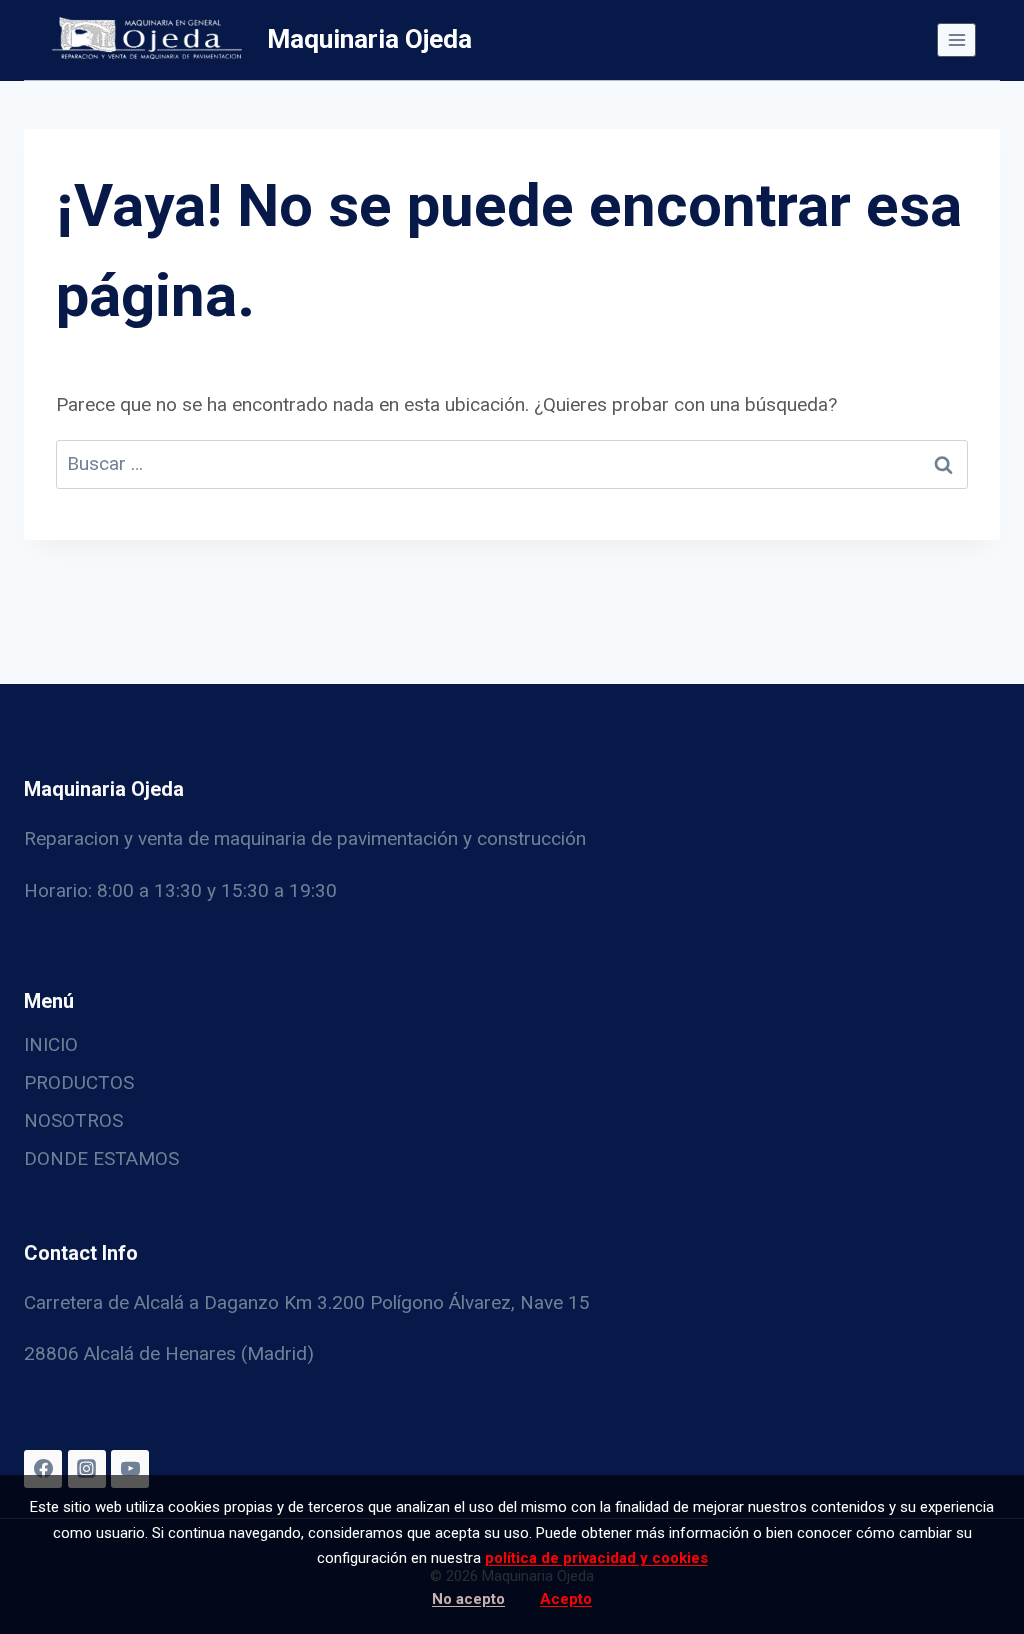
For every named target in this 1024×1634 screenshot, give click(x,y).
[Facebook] (43, 1469)
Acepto (566, 1599)
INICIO (51, 1044)
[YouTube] (130, 1469)
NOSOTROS (73, 1120)
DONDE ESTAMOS (101, 1158)
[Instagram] (87, 1469)
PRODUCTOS (79, 1082)
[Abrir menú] (956, 39)
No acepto (468, 1599)
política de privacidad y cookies (596, 1558)
